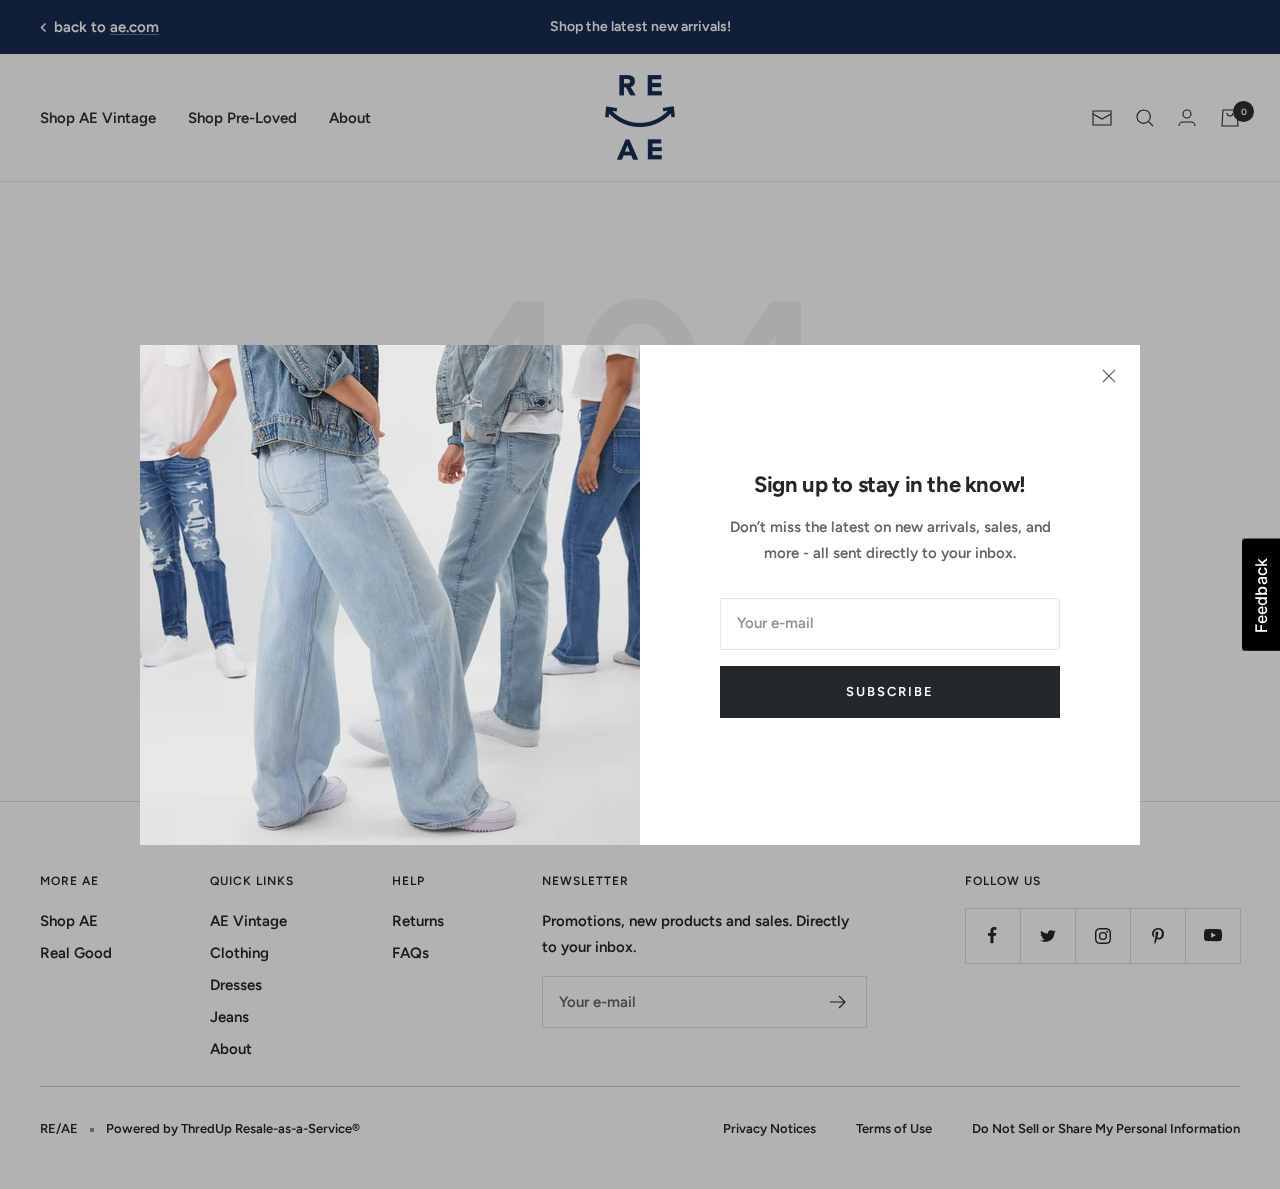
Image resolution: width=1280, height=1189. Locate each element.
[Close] (1109, 376)
